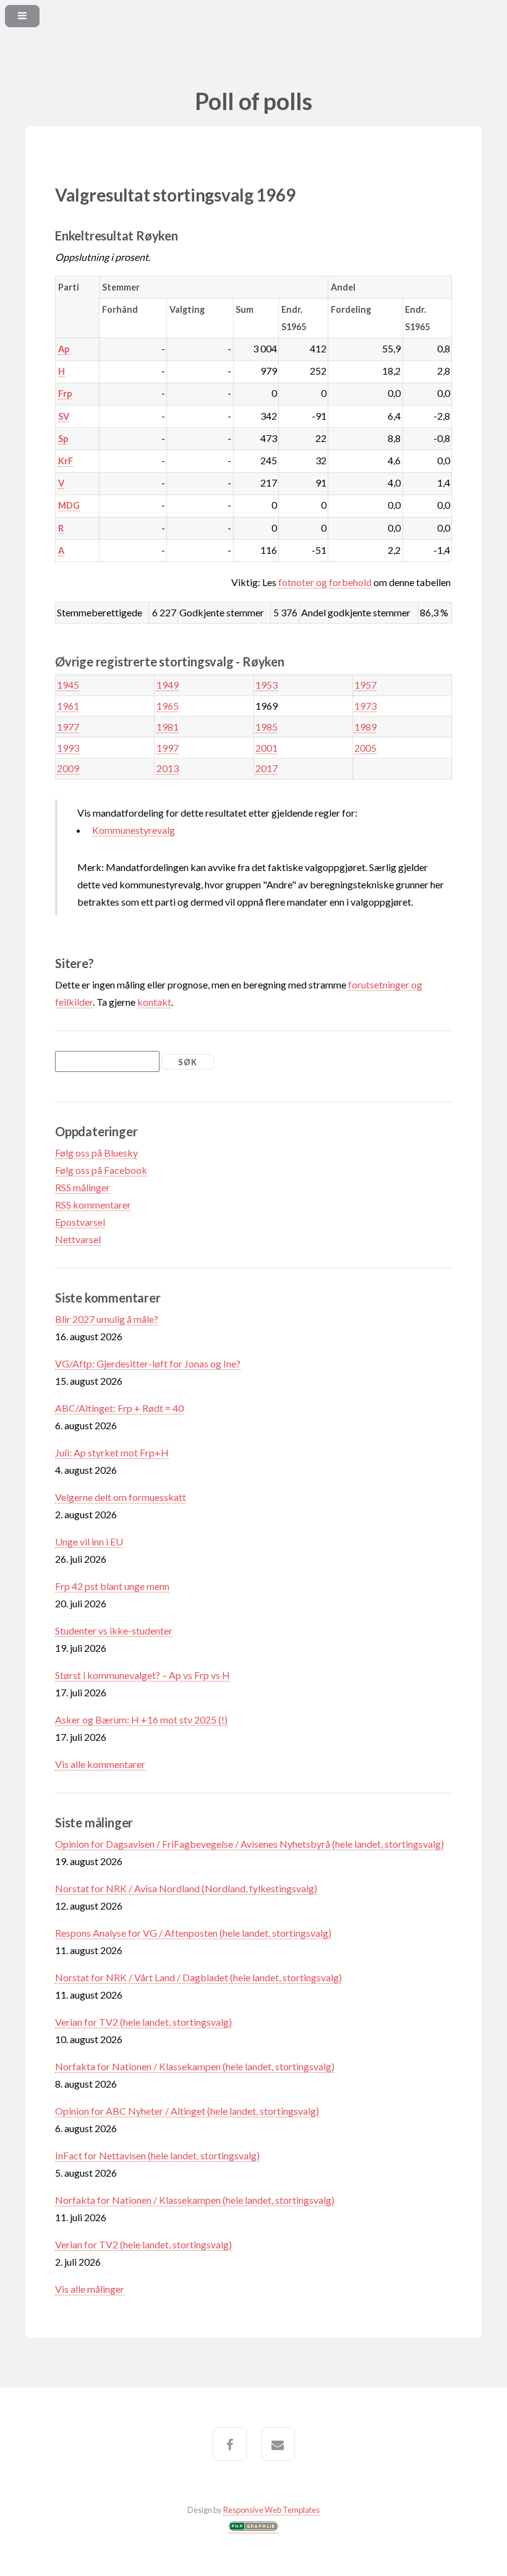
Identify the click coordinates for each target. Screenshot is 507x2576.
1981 (168, 727)
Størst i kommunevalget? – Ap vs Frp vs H (143, 1675)
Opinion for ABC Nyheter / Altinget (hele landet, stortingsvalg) (187, 2111)
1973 (365, 706)
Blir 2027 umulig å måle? (107, 1319)
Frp (65, 393)
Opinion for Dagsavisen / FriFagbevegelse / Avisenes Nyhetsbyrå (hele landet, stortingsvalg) (249, 1844)
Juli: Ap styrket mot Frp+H (112, 1452)
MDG (69, 505)
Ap (64, 349)
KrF (66, 461)
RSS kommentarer (93, 1205)
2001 (266, 748)
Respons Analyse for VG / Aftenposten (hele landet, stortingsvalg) (193, 1933)
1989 (365, 727)
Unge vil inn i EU (89, 1541)
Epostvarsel (80, 1222)
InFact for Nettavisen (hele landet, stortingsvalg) (157, 2155)
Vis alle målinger (90, 2289)
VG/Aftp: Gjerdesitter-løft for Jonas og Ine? (148, 1363)
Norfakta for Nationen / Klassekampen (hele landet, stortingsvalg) (195, 2066)
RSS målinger (83, 1187)
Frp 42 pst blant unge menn (112, 1586)
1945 (68, 685)
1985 (266, 727)
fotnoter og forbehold (325, 582)
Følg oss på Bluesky (96, 1153)
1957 (365, 685)
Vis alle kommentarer (100, 1764)
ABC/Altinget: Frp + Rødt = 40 (119, 1408)
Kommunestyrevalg (134, 830)
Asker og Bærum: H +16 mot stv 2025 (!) (141, 1719)
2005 (365, 748)
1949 (168, 685)
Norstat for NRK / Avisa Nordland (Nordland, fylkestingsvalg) (186, 1888)
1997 (168, 748)
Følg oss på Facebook (101, 1170)
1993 (68, 748)
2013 (168, 768)
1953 (266, 685)
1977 (68, 727)
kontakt (154, 1002)
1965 (168, 706)
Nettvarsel (78, 1239)
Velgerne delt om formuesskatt (121, 1497)
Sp (63, 439)
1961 (68, 706)
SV (64, 416)
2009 (68, 768)
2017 (266, 768)
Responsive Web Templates (271, 2510)
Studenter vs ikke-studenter (114, 1630)
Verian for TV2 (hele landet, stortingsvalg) (143, 2022)
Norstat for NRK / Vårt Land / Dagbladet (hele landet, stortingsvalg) (198, 1977)
